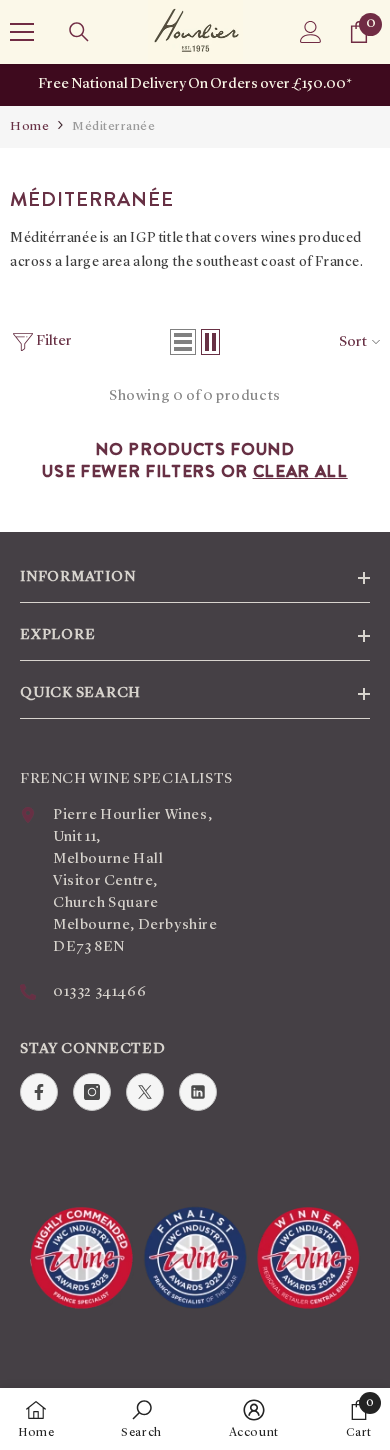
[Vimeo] (198, 1092)
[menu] (22, 32)
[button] (183, 342)
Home (29, 126)
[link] (141, 1419)
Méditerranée (113, 126)
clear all (300, 471)
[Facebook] (39, 1092)
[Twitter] (145, 1092)
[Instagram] (92, 1092)
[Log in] (311, 32)
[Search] (79, 32)
